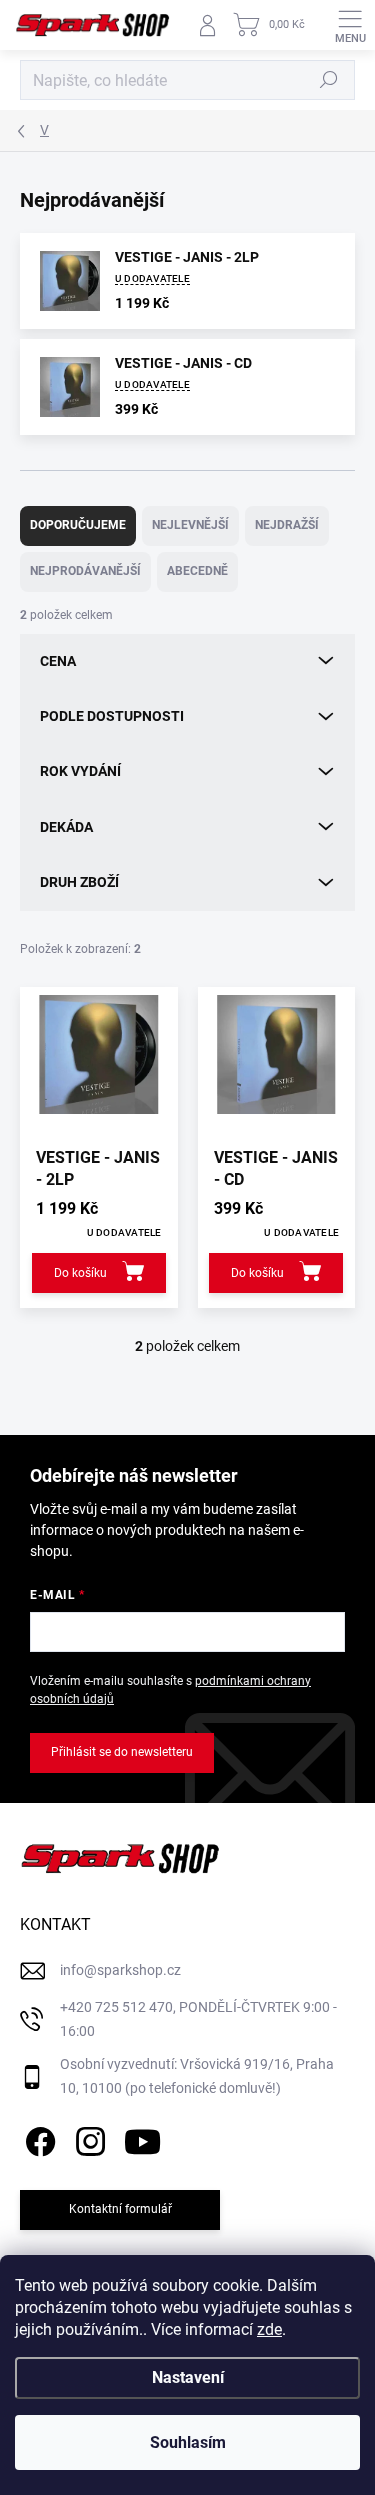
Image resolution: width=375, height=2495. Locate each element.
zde (269, 2329)
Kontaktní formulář (120, 2209)
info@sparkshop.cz (120, 1970)
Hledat (329, 80)
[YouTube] (142, 2138)
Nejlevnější (190, 525)
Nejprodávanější (85, 571)
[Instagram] (87, 2138)
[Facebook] (37, 2138)
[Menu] (350, 25)
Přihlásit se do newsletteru (122, 1752)
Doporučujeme (78, 525)
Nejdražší (287, 525)
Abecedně (197, 571)
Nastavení (188, 2377)
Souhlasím (188, 2442)
